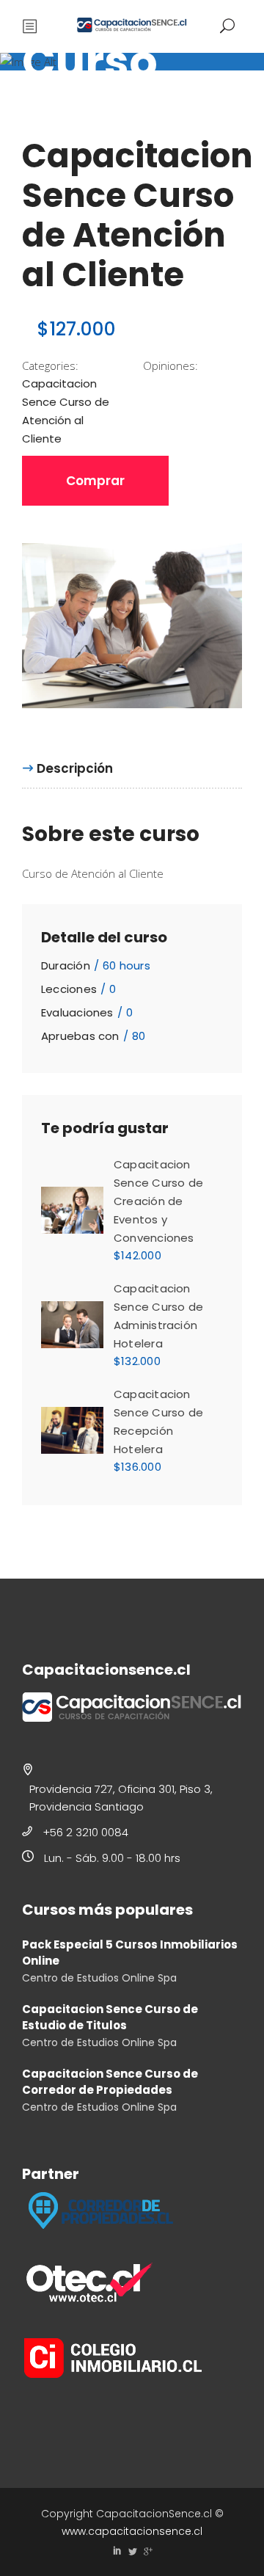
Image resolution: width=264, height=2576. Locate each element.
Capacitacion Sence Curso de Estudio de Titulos (110, 2017)
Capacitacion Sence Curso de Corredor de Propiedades (110, 2082)
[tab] (75, 768)
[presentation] (67, 769)
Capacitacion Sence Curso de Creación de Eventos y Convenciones (158, 1201)
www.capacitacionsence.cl (132, 2531)
